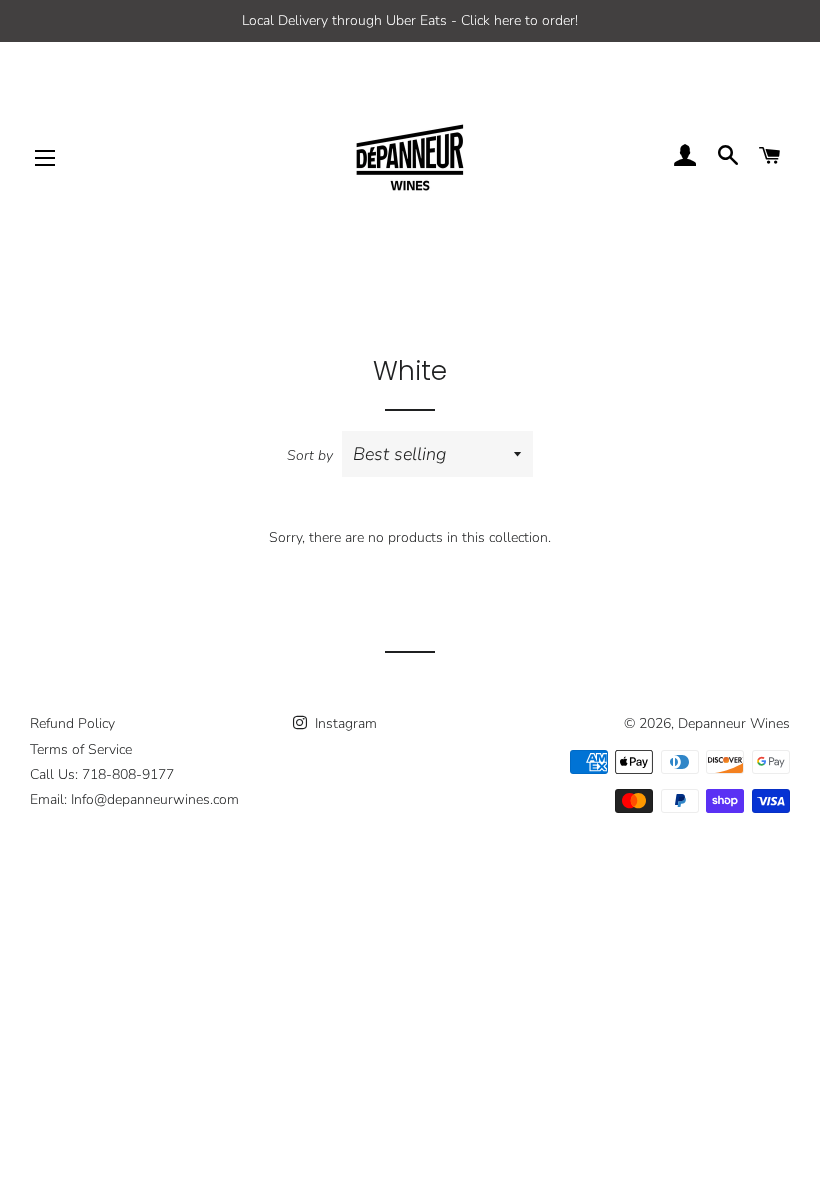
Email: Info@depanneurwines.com (134, 799)
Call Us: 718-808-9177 (102, 774)
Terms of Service (81, 749)
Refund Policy (72, 723)
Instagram (344, 723)
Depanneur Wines (734, 723)
